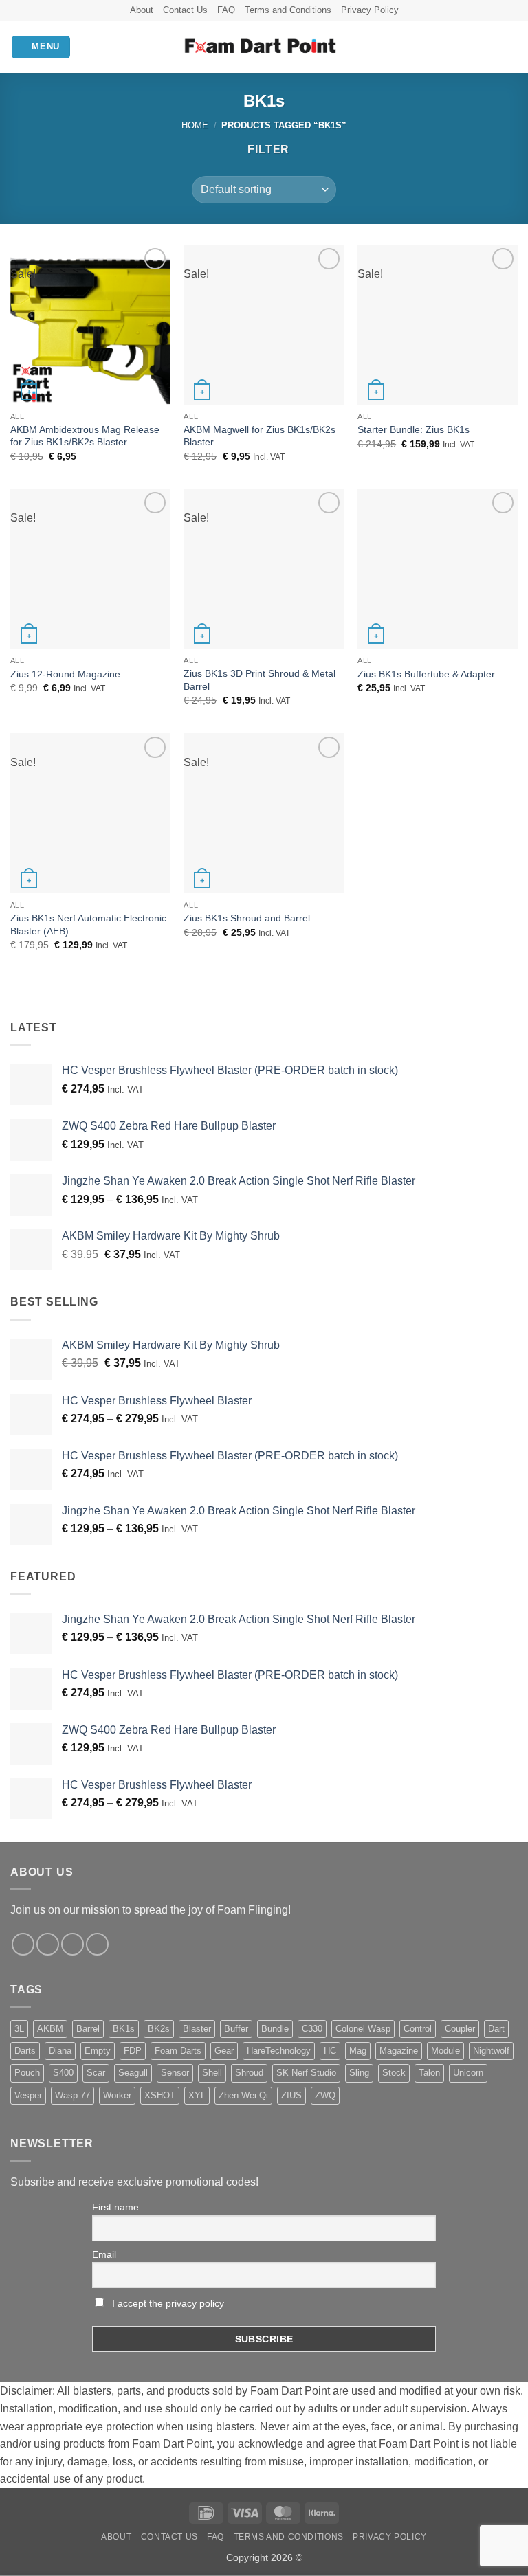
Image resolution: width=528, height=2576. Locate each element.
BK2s (159, 2029)
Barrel (88, 2029)
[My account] (487, 47)
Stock (394, 2073)
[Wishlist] (464, 47)
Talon (429, 2073)
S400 (63, 2073)
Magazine (399, 2051)
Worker (117, 2095)
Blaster (197, 2029)
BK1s (124, 2029)
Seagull (133, 2073)
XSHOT (160, 2095)
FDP (133, 2051)
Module (445, 2051)
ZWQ (325, 2095)
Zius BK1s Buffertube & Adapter (426, 674)
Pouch (27, 2073)
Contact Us (185, 10)
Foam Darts (178, 2051)
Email (104, 2254)
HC (330, 2051)
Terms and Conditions (288, 10)
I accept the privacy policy (167, 2303)
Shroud (249, 2073)
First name (115, 2207)
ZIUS (291, 2095)
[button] (41, 47)
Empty (98, 2051)
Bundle (275, 2029)
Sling (359, 2073)
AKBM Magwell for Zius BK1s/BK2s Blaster (260, 436)
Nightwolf (491, 2051)
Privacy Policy (370, 10)
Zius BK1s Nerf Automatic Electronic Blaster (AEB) (88, 925)
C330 (312, 2029)
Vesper (28, 2095)
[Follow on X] (73, 1944)
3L (19, 2029)
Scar (96, 2073)
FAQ (226, 10)
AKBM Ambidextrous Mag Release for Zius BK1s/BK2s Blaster (85, 436)
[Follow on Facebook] (23, 1944)
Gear (224, 2051)
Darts (25, 2051)
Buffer (236, 2029)
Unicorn (468, 2073)
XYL (197, 2095)
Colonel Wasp (363, 2029)
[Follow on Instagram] (48, 1944)
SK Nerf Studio (306, 2073)
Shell (212, 2073)
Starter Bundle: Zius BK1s (414, 429)
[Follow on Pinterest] (97, 1944)
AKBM (50, 2029)
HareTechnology (279, 2051)
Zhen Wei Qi (243, 2095)
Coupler (460, 2029)
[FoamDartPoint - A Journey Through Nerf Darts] (264, 47)
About (142, 10)
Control (418, 2029)
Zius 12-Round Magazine (65, 674)
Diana (60, 2051)
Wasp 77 (73, 2095)
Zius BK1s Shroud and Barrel (247, 918)
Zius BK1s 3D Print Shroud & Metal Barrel (260, 680)
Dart (496, 2029)
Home (195, 125)
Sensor (175, 2073)
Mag (358, 2051)
